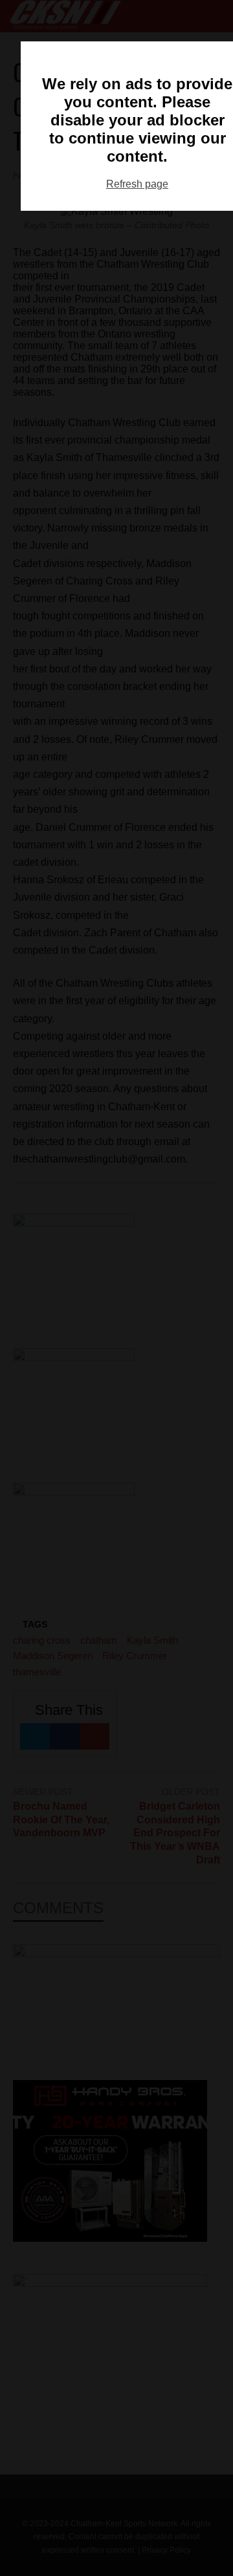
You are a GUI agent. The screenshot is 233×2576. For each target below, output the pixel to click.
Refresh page (137, 184)
